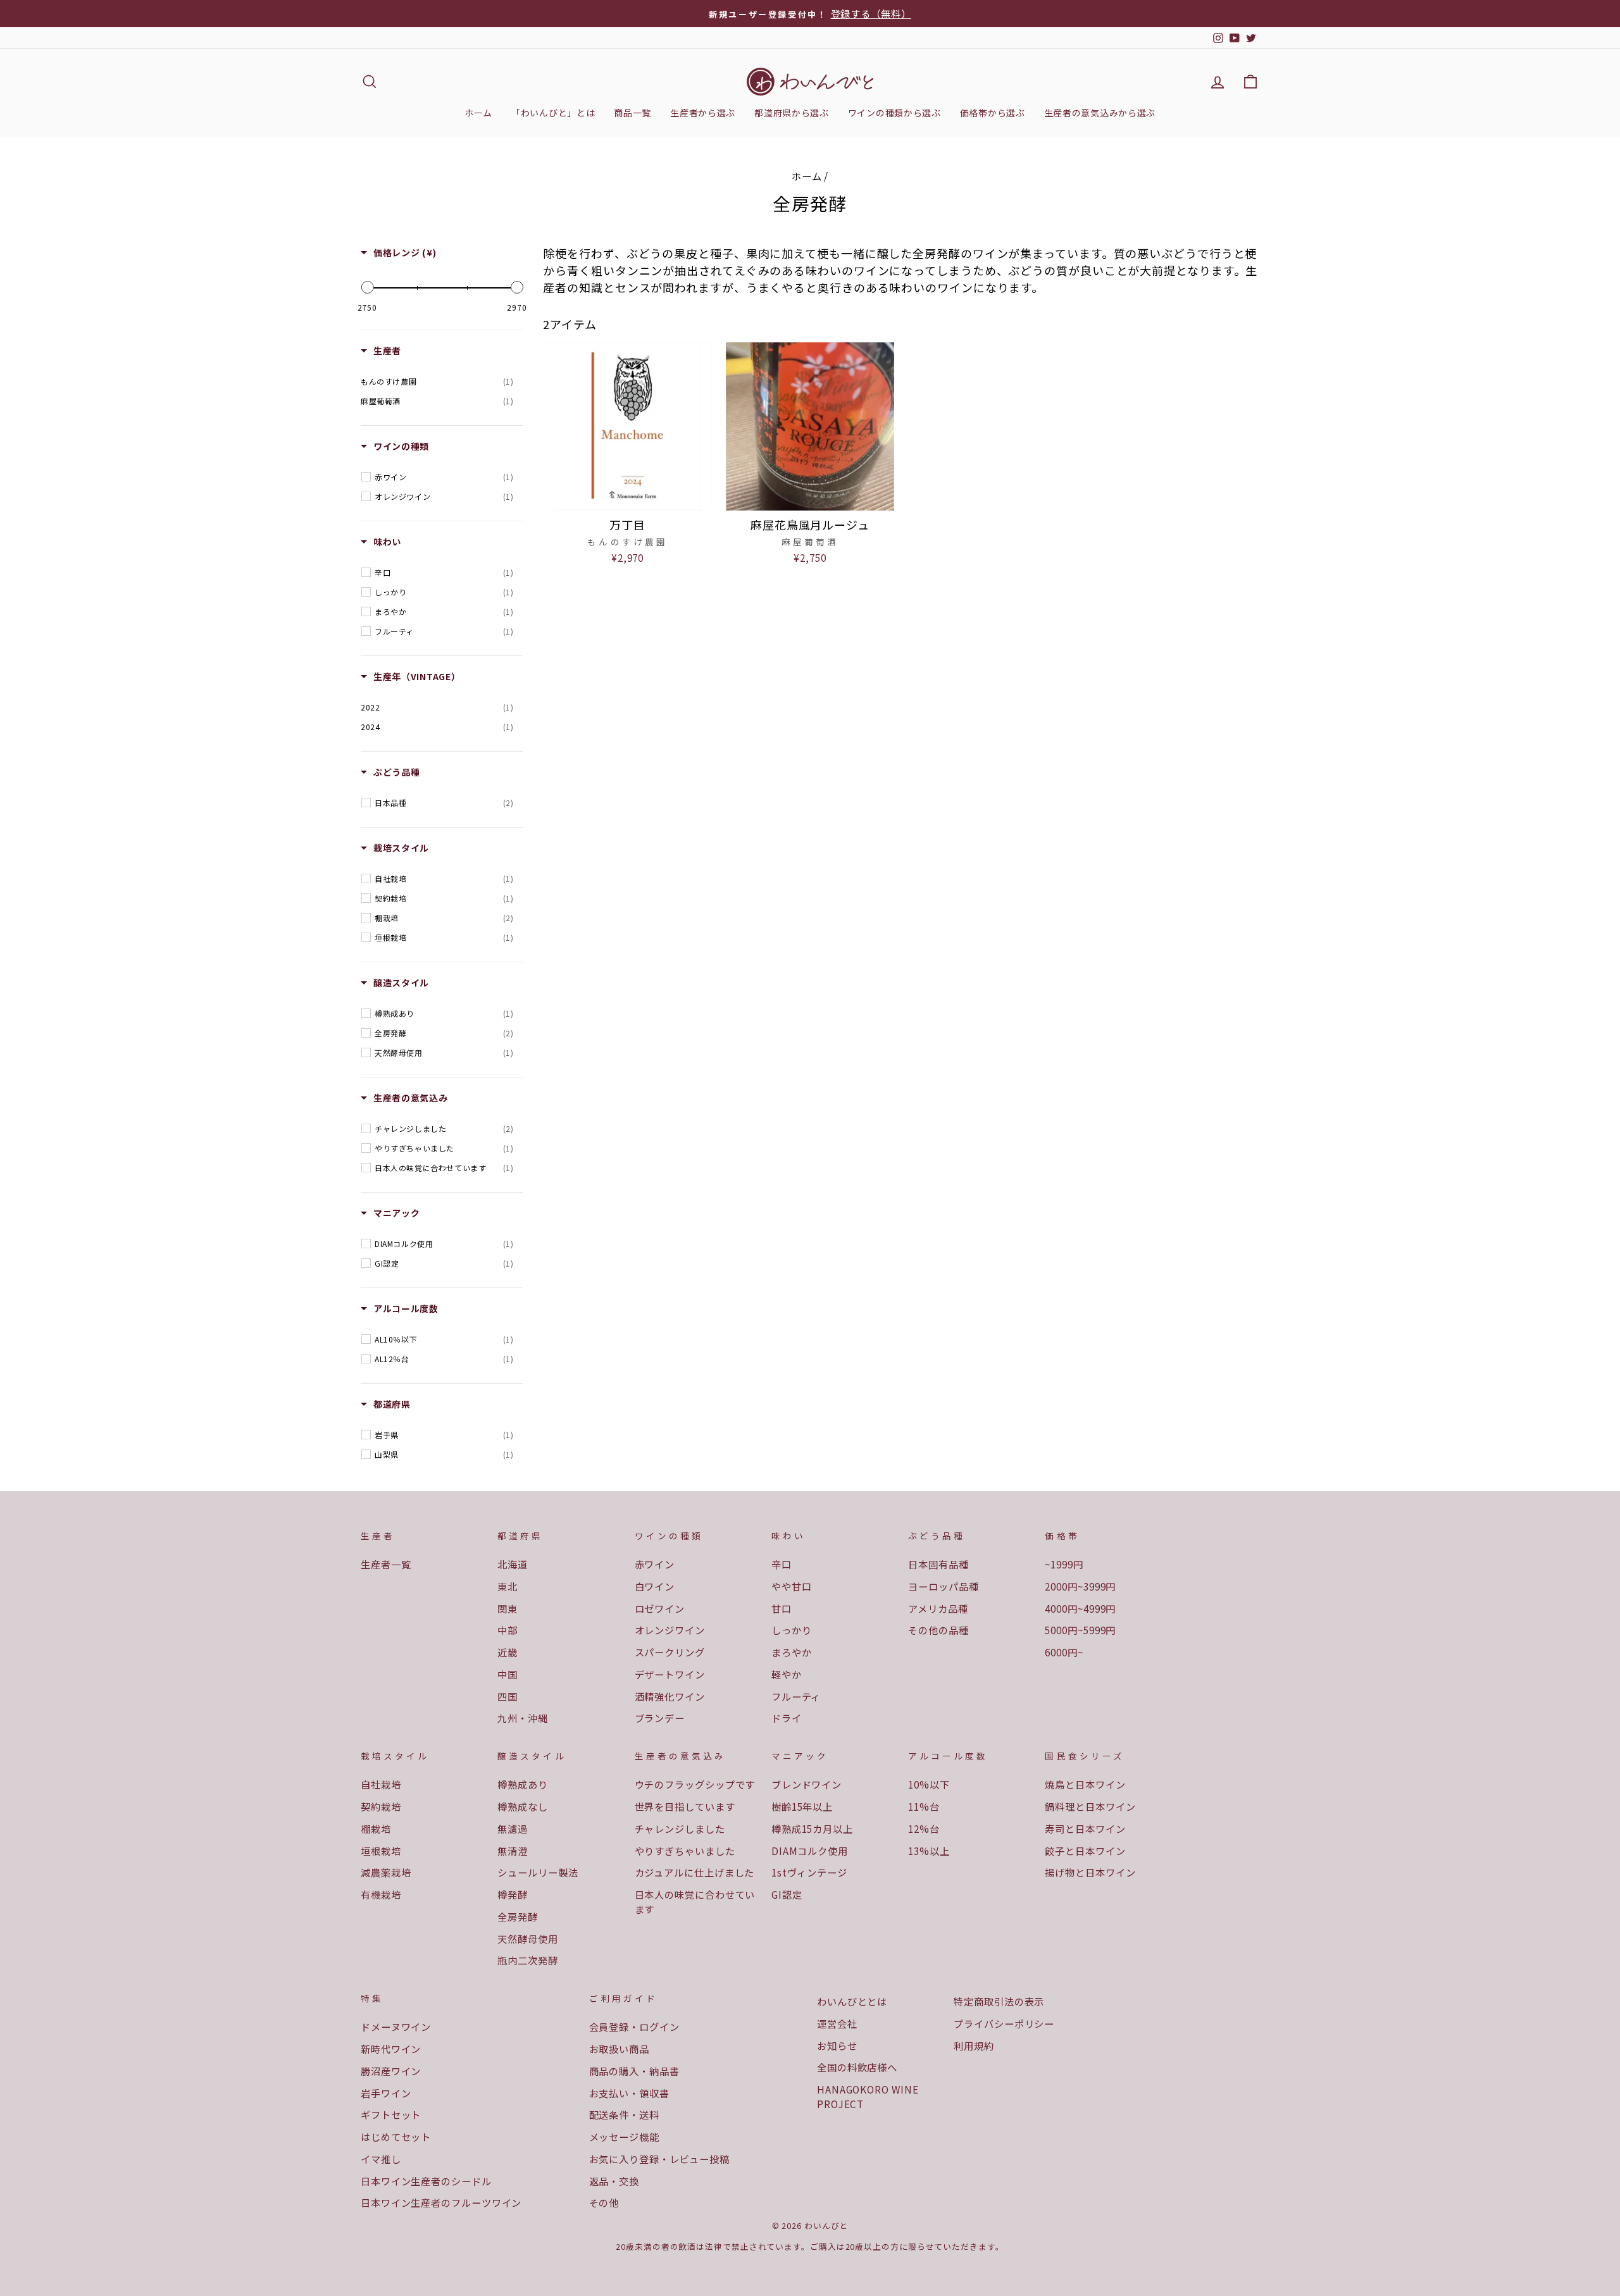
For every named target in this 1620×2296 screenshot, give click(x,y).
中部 (508, 1630)
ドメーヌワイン (396, 2026)
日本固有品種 (938, 1564)
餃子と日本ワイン (1085, 1851)
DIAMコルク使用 (810, 1851)
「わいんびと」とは (553, 113)
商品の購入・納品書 (634, 2071)
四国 (508, 1696)
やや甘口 (792, 1586)
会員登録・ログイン (634, 2026)
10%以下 (929, 1784)
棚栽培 (376, 1828)
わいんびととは (852, 2001)
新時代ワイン (391, 2049)
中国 (508, 1674)
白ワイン (655, 1586)
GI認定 (787, 1894)
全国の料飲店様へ (857, 2067)
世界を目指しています (685, 1806)
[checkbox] (437, 382)
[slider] (367, 287)
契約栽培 (381, 1806)
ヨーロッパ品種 (943, 1586)
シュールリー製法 (538, 1872)
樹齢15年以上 (802, 1806)
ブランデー (660, 1718)
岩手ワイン (386, 2093)
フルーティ (796, 1696)
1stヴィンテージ (809, 1872)
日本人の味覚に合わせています (695, 1902)
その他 (604, 2202)
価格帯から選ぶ (993, 113)
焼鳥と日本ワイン (1085, 1784)
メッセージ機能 (624, 2137)
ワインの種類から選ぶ (894, 113)
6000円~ (1064, 1652)
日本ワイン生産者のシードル (426, 2181)
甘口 (782, 1608)
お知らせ (837, 2045)
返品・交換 (614, 2181)
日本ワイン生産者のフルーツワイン (441, 2202)
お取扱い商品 (619, 2049)
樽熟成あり (523, 1784)
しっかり (792, 1630)
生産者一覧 (386, 1564)
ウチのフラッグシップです (695, 1784)
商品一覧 (632, 113)
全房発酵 (518, 1916)
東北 (508, 1586)
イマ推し (381, 2159)
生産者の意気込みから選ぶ (1100, 113)
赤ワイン (655, 1564)
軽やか (787, 1674)
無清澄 (513, 1851)
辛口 (782, 1564)
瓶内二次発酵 (527, 1960)
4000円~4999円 (1080, 1608)
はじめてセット (396, 2137)
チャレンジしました (680, 1828)
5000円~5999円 (1080, 1630)
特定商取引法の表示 (999, 2001)
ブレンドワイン (807, 1784)
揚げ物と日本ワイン (1090, 1872)
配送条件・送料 (624, 2114)
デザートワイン (670, 1674)
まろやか (792, 1652)
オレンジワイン (670, 1630)
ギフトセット (391, 2114)
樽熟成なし (523, 1806)
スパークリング (670, 1652)
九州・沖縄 (523, 1718)
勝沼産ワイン (391, 2071)
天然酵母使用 (527, 1939)
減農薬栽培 (386, 1872)
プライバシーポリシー (1004, 2023)
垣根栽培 (381, 1851)
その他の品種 (938, 1630)
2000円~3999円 (1080, 1586)
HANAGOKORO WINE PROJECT (868, 2096)
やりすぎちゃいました (685, 1851)
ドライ (787, 1718)
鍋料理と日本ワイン (1090, 1806)
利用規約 (974, 2045)
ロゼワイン (660, 1608)
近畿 (508, 1652)
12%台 (924, 1828)
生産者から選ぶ (703, 113)
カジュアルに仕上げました (695, 1872)
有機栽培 (381, 1894)
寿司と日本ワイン (1085, 1828)
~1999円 (1064, 1564)
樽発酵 (513, 1894)
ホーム (478, 113)
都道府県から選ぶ (792, 113)
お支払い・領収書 (629, 2093)
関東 (508, 1608)
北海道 (513, 1564)
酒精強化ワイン (670, 1696)
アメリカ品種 (938, 1608)
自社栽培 (381, 1784)
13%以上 (929, 1851)
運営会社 (837, 2023)
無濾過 (513, 1828)
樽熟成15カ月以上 (812, 1828)
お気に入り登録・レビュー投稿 (660, 2159)
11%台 (924, 1806)
